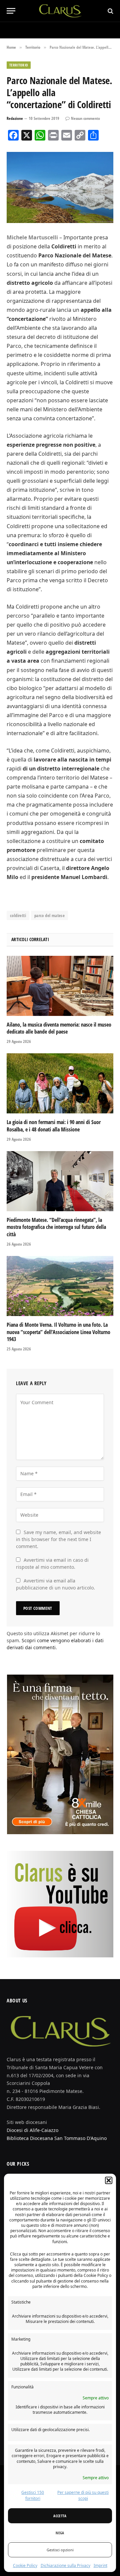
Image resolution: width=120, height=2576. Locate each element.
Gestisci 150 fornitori (33, 2495)
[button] (109, 2180)
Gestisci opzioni (60, 2550)
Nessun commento (85, 118)
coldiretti (18, 915)
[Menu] (11, 11)
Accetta (60, 2516)
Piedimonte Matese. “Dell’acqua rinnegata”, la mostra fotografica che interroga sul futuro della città (56, 1227)
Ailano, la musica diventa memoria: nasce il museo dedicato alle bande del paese (59, 1028)
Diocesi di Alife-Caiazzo (32, 2130)
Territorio (19, 65)
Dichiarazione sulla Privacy (65, 2565)
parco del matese (49, 915)
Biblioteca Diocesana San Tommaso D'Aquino (57, 2138)
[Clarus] (60, 11)
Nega (60, 2533)
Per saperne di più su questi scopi (83, 2495)
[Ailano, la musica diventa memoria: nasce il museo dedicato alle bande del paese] (60, 986)
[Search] (110, 11)
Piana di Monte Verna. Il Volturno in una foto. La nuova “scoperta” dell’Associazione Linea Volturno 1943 (58, 1332)
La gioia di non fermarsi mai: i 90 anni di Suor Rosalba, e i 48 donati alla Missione (54, 1126)
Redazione (15, 118)
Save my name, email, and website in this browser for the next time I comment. (58, 1539)
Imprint (100, 2565)
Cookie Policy (25, 2565)
